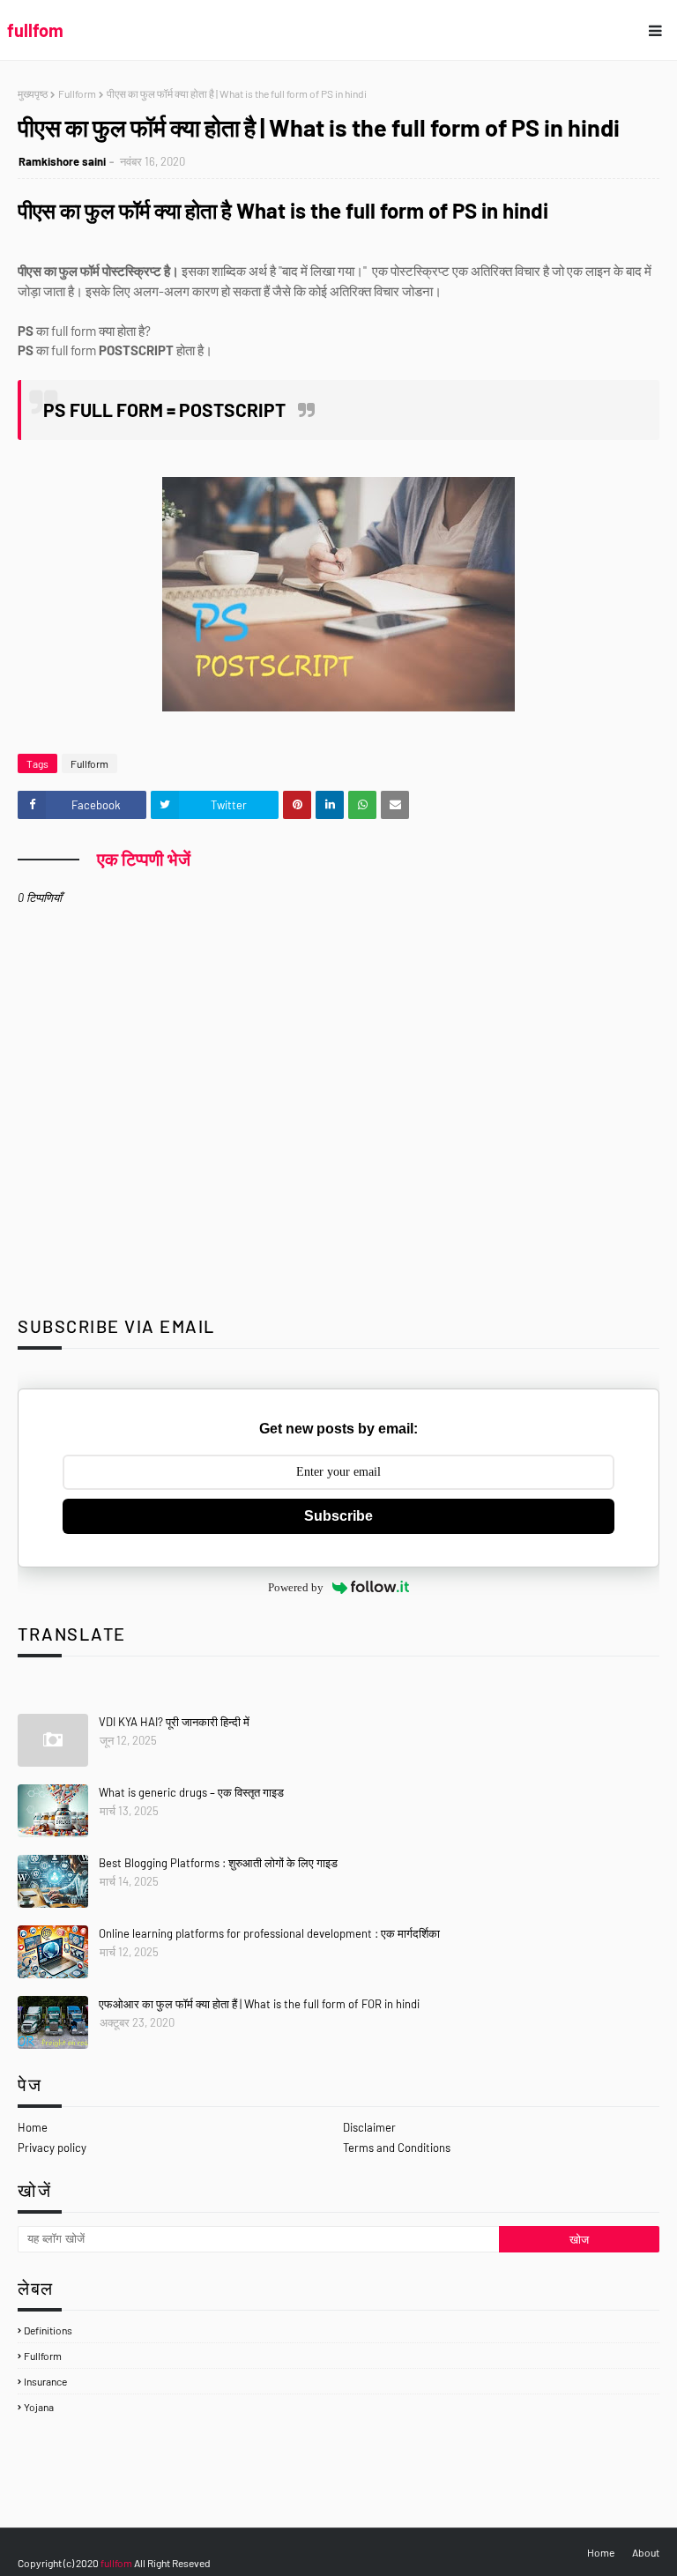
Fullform (77, 93)
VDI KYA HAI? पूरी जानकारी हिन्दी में (174, 1722)
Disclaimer (369, 2127)
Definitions (48, 2330)
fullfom (35, 30)
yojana (39, 2407)
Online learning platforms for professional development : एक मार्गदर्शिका (269, 1933)
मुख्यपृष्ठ (33, 93)
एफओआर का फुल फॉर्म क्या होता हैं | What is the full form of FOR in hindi (259, 2004)
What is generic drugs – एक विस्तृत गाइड (191, 1792)
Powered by (296, 1587)
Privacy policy (52, 2148)
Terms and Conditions (397, 2148)
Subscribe (338, 1516)
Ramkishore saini (62, 161)
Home (33, 2127)
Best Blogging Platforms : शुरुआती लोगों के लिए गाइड (218, 1863)
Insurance (45, 2381)
